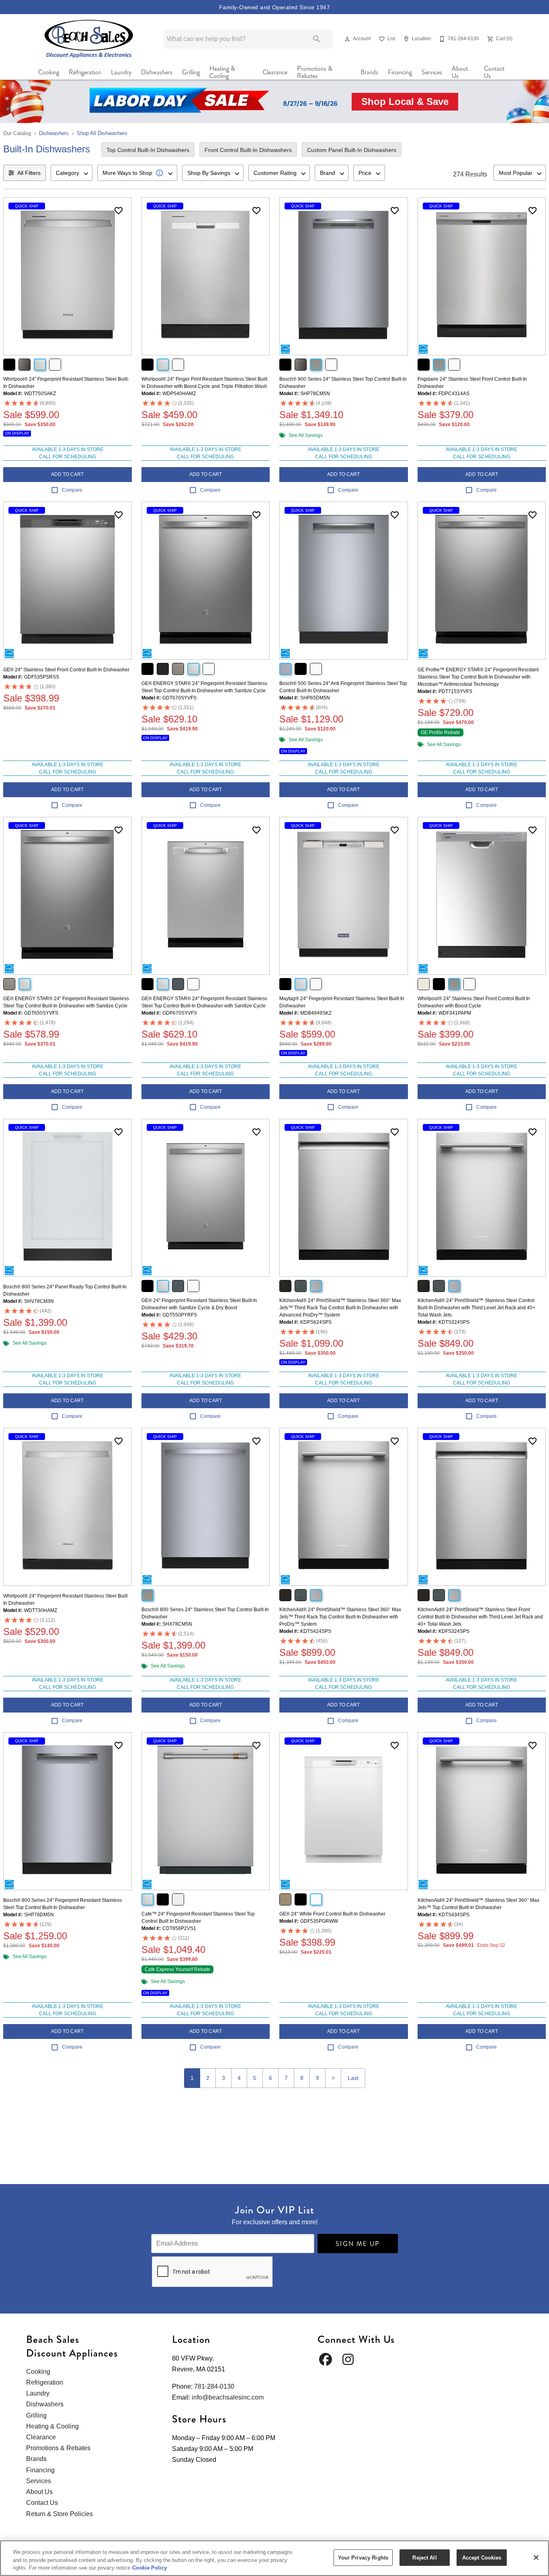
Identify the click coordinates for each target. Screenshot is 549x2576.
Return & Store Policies (59, 2514)
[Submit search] (317, 39)
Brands (369, 72)
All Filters (29, 173)
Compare (72, 490)
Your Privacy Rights (363, 2557)
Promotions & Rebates (315, 72)
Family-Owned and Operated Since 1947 (274, 7)
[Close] (536, 2558)
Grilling (191, 72)
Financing (400, 72)
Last (353, 2078)
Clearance (275, 72)
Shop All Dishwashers (102, 133)
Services (432, 72)
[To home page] (89, 39)
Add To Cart (67, 474)
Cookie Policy (150, 2568)
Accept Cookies (482, 2557)
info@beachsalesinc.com (228, 2397)
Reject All (424, 2557)
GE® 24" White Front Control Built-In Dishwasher (332, 1914)
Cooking (49, 72)
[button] (347, 39)
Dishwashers (157, 72)
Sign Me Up (358, 2244)
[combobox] (72, 173)
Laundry (121, 72)
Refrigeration (85, 72)
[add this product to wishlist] (119, 211)
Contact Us (494, 72)
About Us (460, 72)
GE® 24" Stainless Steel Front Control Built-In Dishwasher (66, 670)
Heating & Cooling (222, 72)
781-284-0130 (214, 2386)
